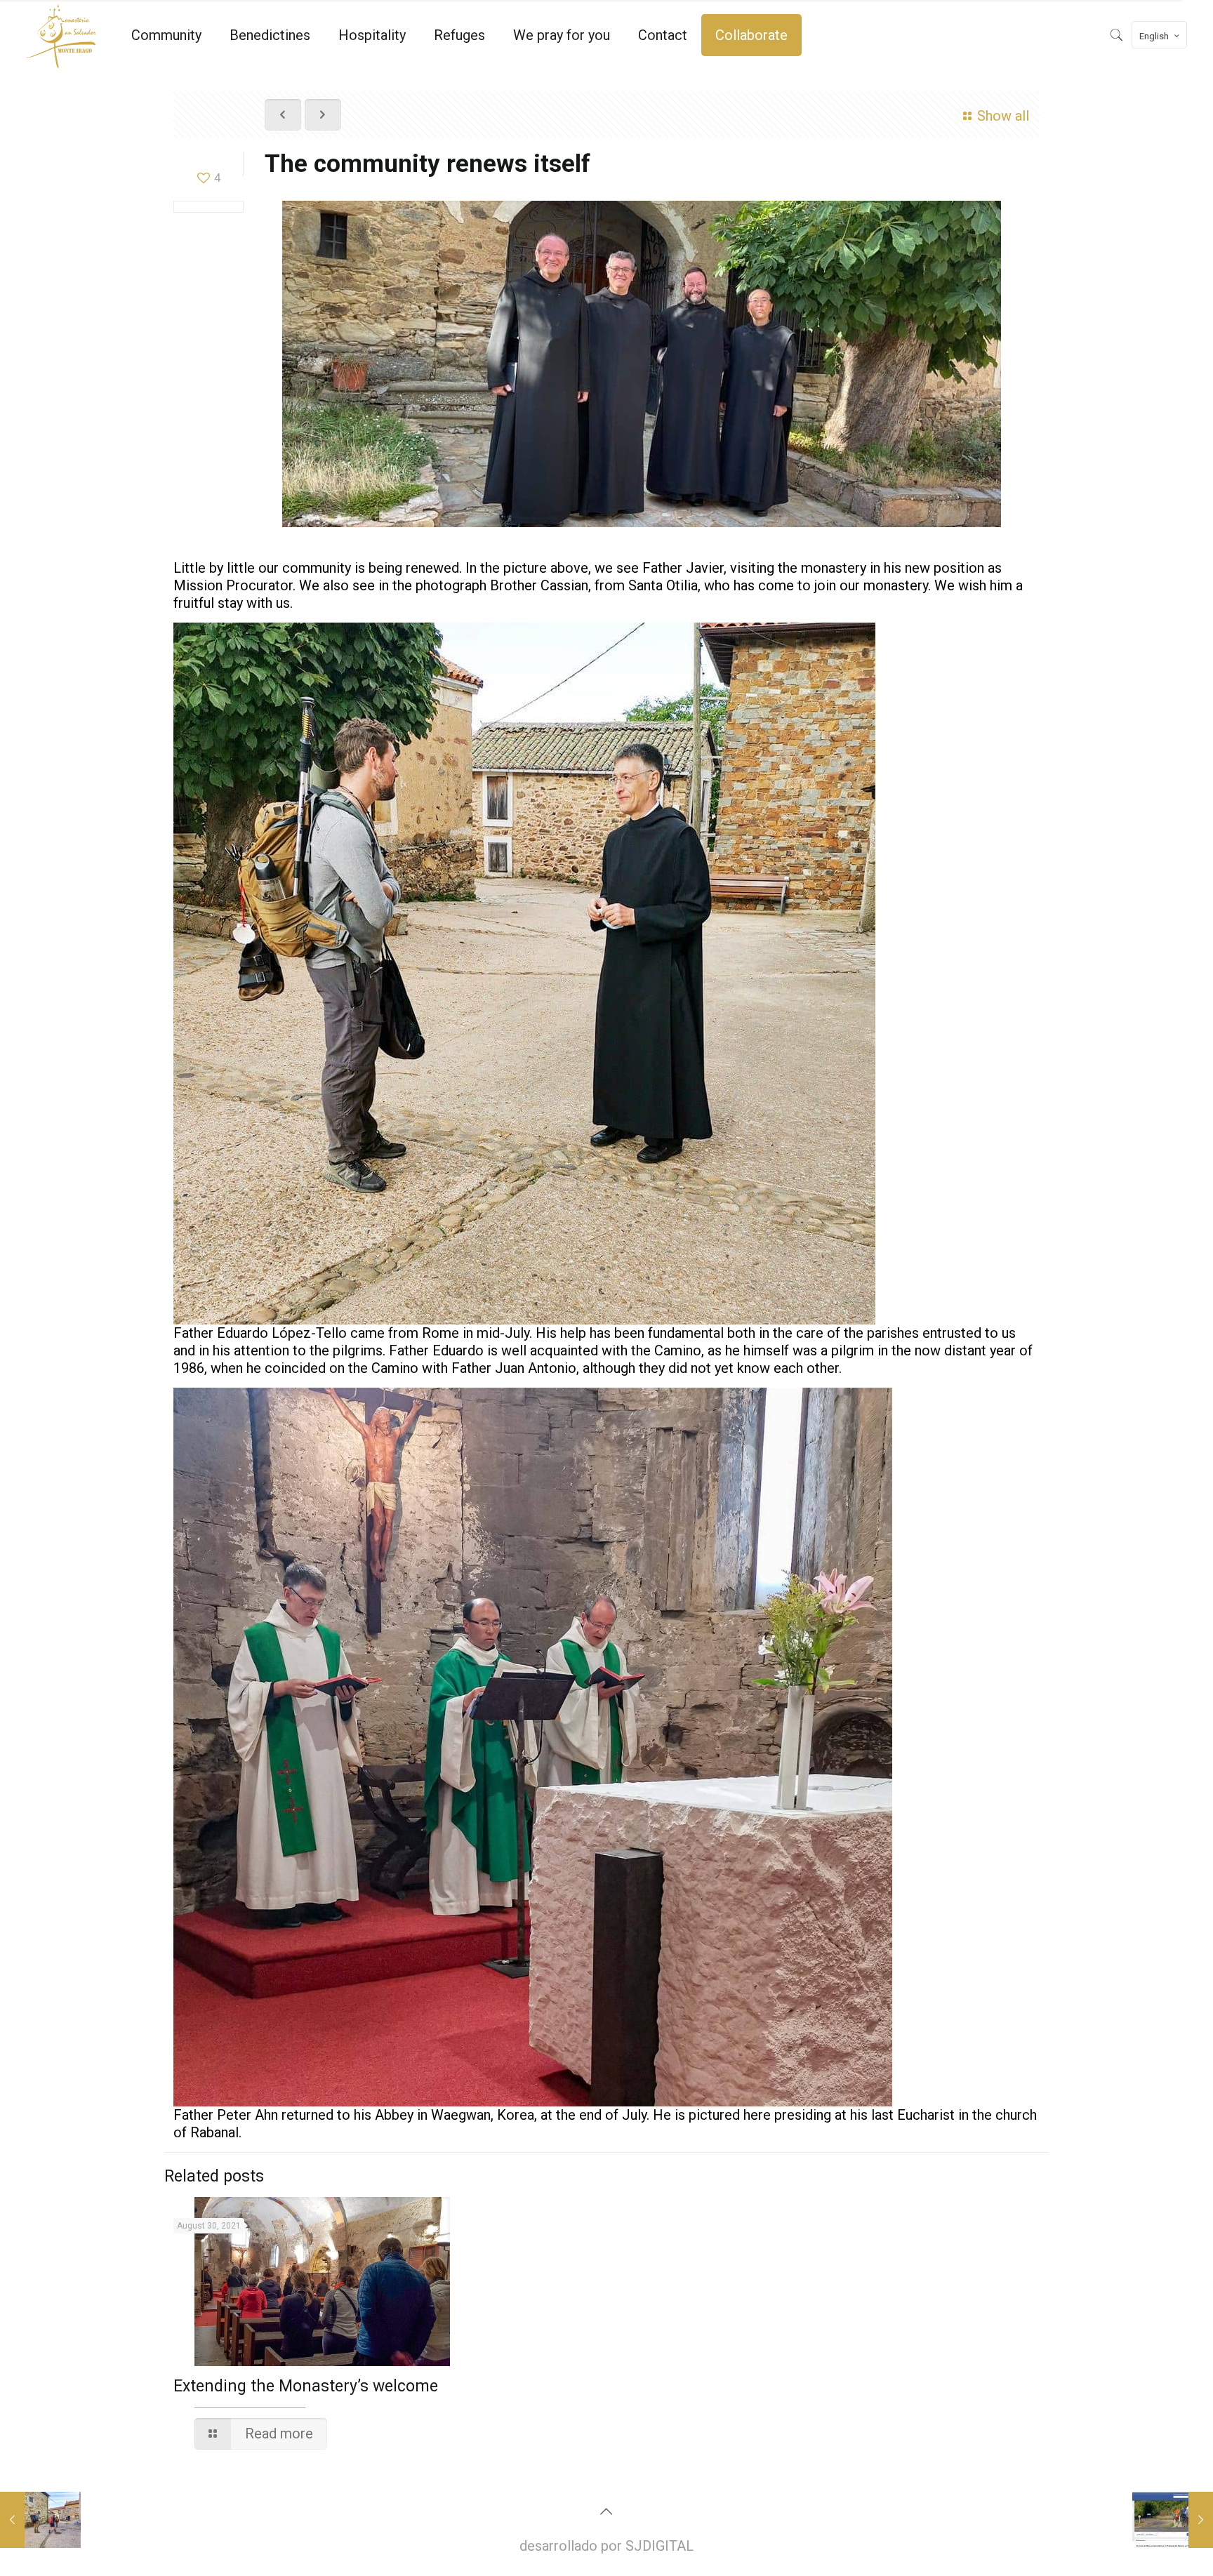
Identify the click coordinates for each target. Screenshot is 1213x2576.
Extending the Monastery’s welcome (306, 2386)
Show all (1003, 116)
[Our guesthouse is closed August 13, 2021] (40, 2520)
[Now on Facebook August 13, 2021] (1173, 2520)
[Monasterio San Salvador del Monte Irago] (61, 35)
